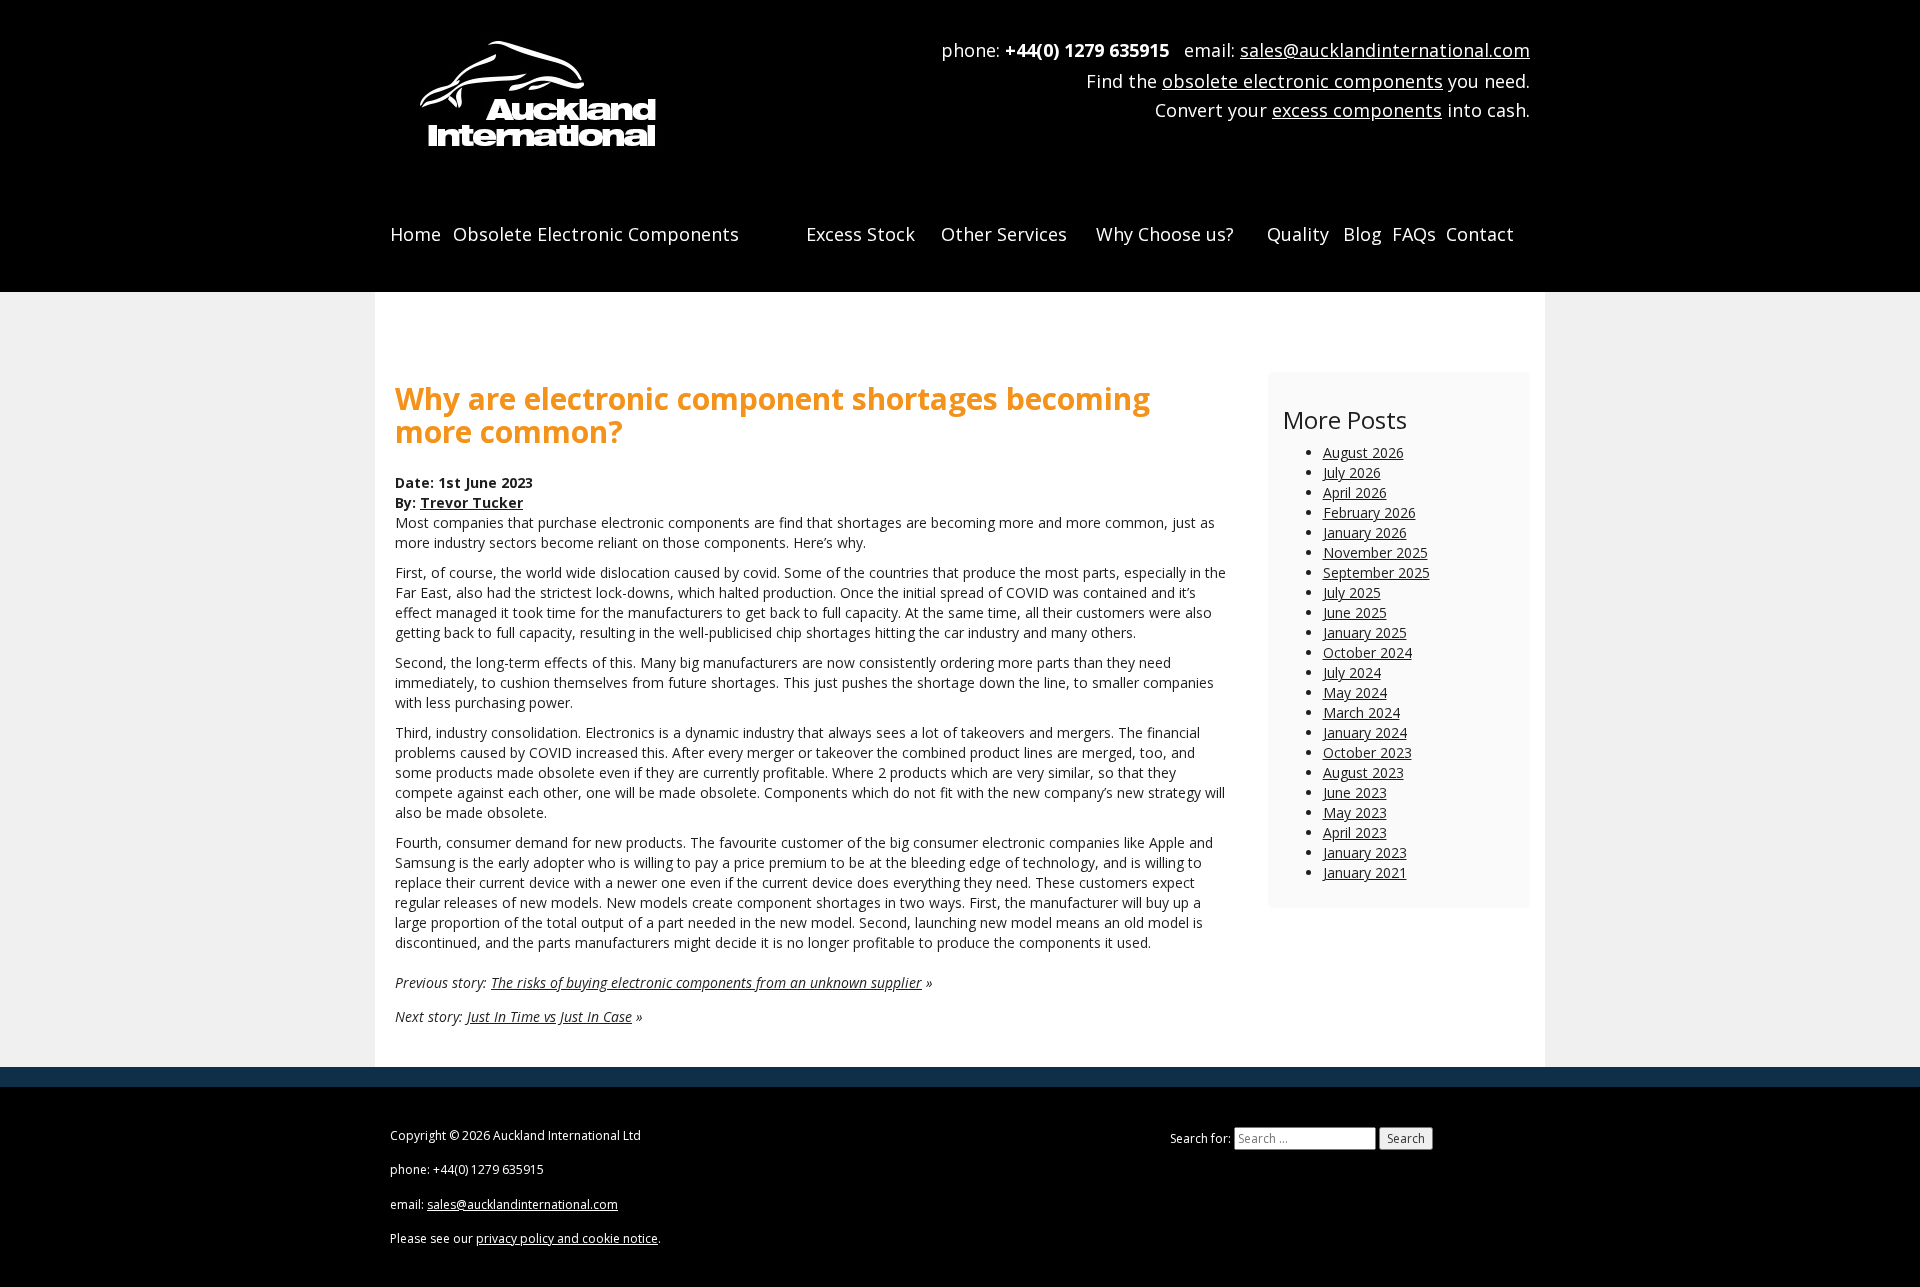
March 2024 (1361, 712)
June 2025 (1355, 612)
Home (415, 234)
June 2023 (1355, 792)
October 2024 (1367, 652)
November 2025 (1375, 552)
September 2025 (1376, 572)
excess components (1357, 110)
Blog (1362, 234)
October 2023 (1367, 752)
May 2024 (1355, 692)
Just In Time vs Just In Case (549, 1016)
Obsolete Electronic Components (596, 234)
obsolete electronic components (1302, 81)
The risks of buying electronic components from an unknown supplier (706, 982)
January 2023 (1365, 852)
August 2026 (1363, 452)
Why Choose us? (1165, 234)
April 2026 (1355, 492)
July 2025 (1352, 592)
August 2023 (1363, 772)
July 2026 (1352, 472)
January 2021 (1365, 872)
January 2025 (1365, 632)
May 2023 (1355, 812)
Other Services (1004, 234)
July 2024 (1352, 672)
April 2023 (1355, 832)
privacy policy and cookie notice (567, 1238)
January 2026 (1365, 532)
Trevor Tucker (471, 502)
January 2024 (1365, 732)
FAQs (1414, 234)
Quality (1298, 234)
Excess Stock (860, 234)
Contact (1480, 234)
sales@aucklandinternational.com (1385, 50)
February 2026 (1369, 512)
